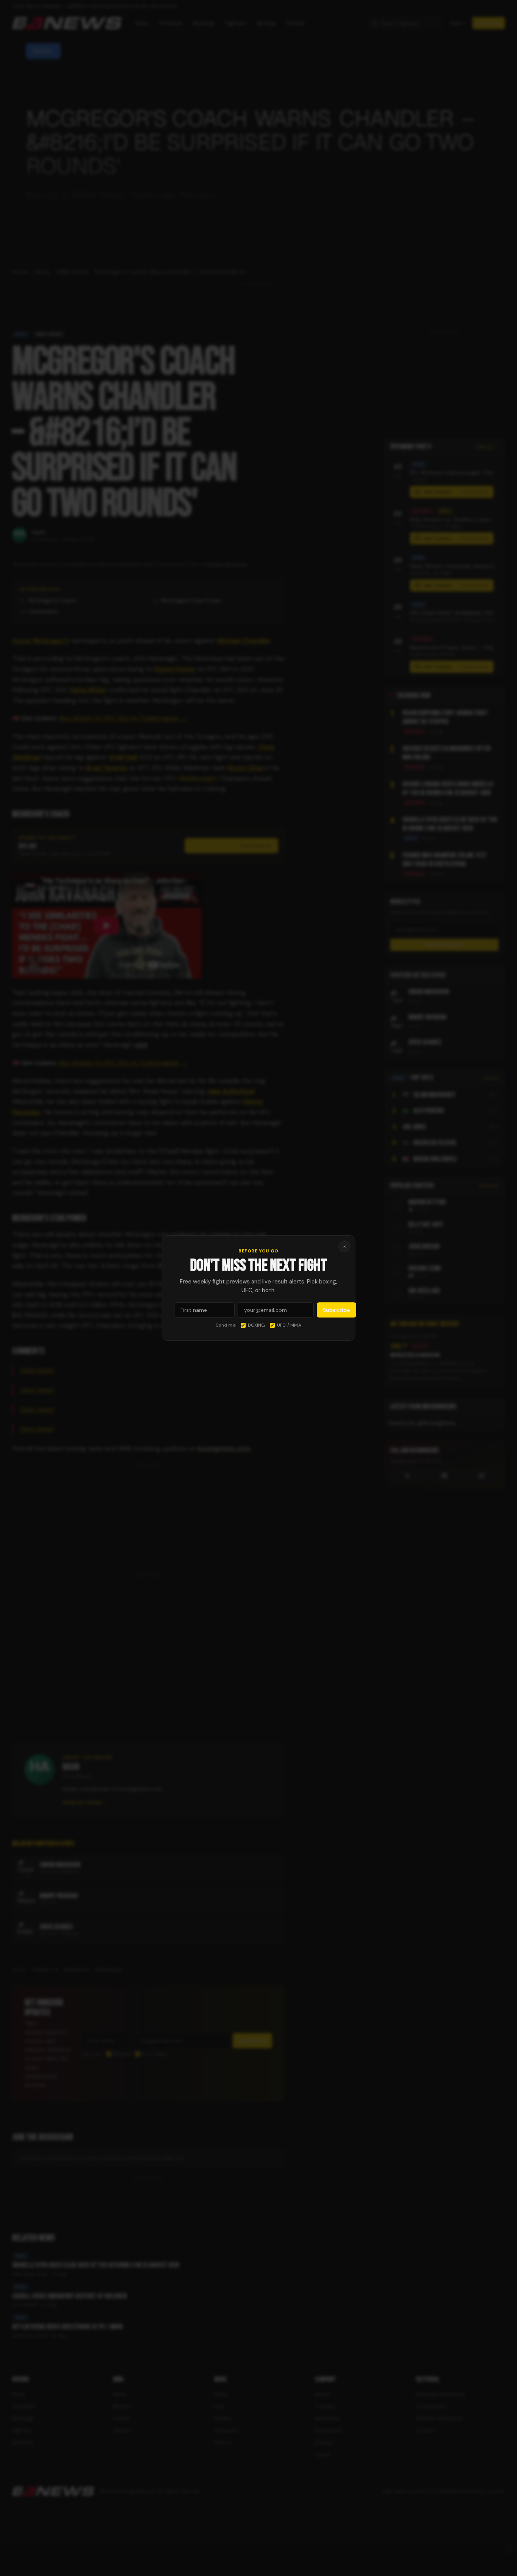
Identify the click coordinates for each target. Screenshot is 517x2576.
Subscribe (336, 1310)
